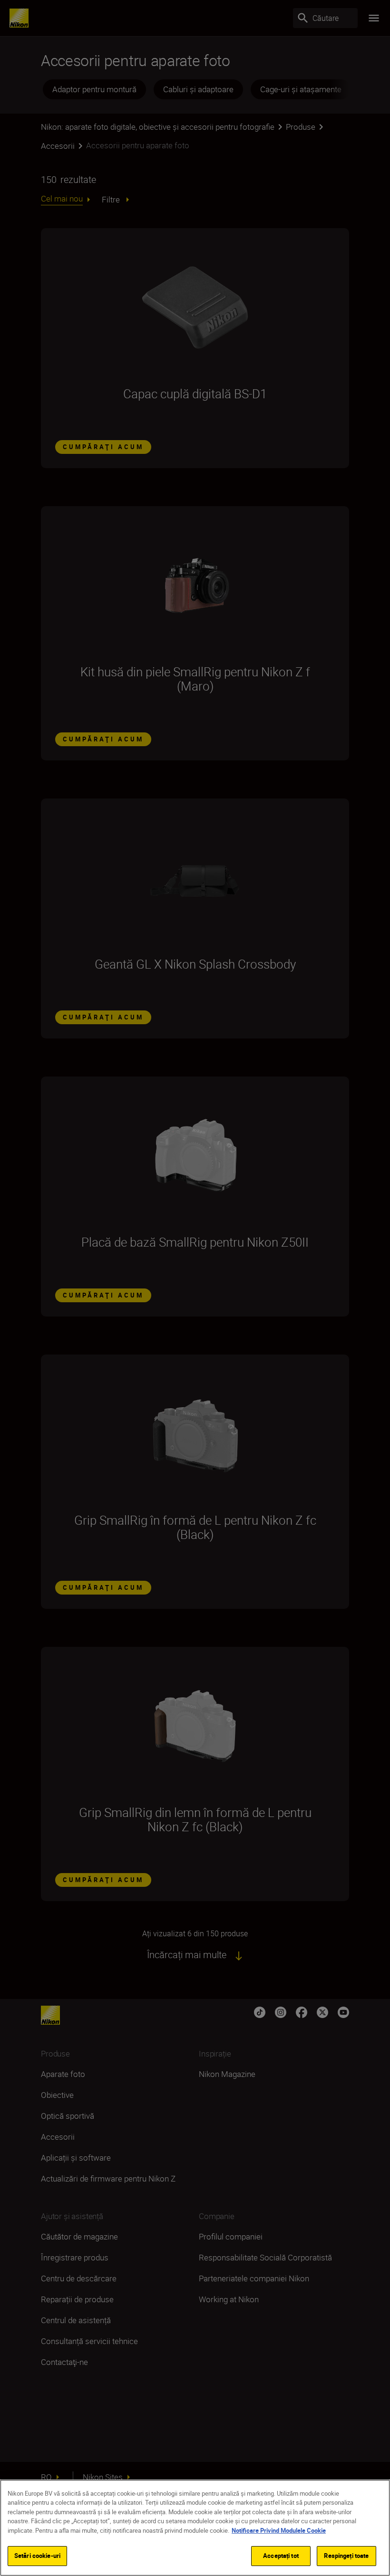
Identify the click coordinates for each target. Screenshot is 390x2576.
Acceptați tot (281, 2556)
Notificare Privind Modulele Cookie (279, 2530)
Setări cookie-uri (37, 2556)
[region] (195, 2528)
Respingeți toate (346, 2556)
